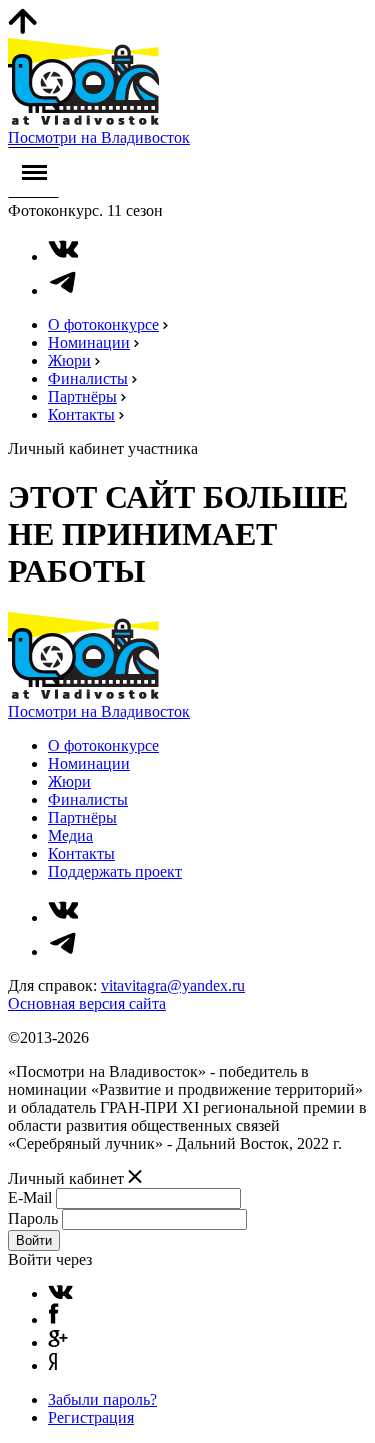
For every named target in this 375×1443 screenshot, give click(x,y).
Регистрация (91, 1417)
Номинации (89, 342)
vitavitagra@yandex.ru (173, 985)
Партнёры (82, 396)
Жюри (69, 360)
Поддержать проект (115, 871)
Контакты (81, 414)
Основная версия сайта (87, 1003)
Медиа (70, 835)
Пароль (33, 1218)
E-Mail (30, 1197)
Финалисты (88, 378)
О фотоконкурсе (103, 324)
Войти (34, 1240)
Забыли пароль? (102, 1399)
